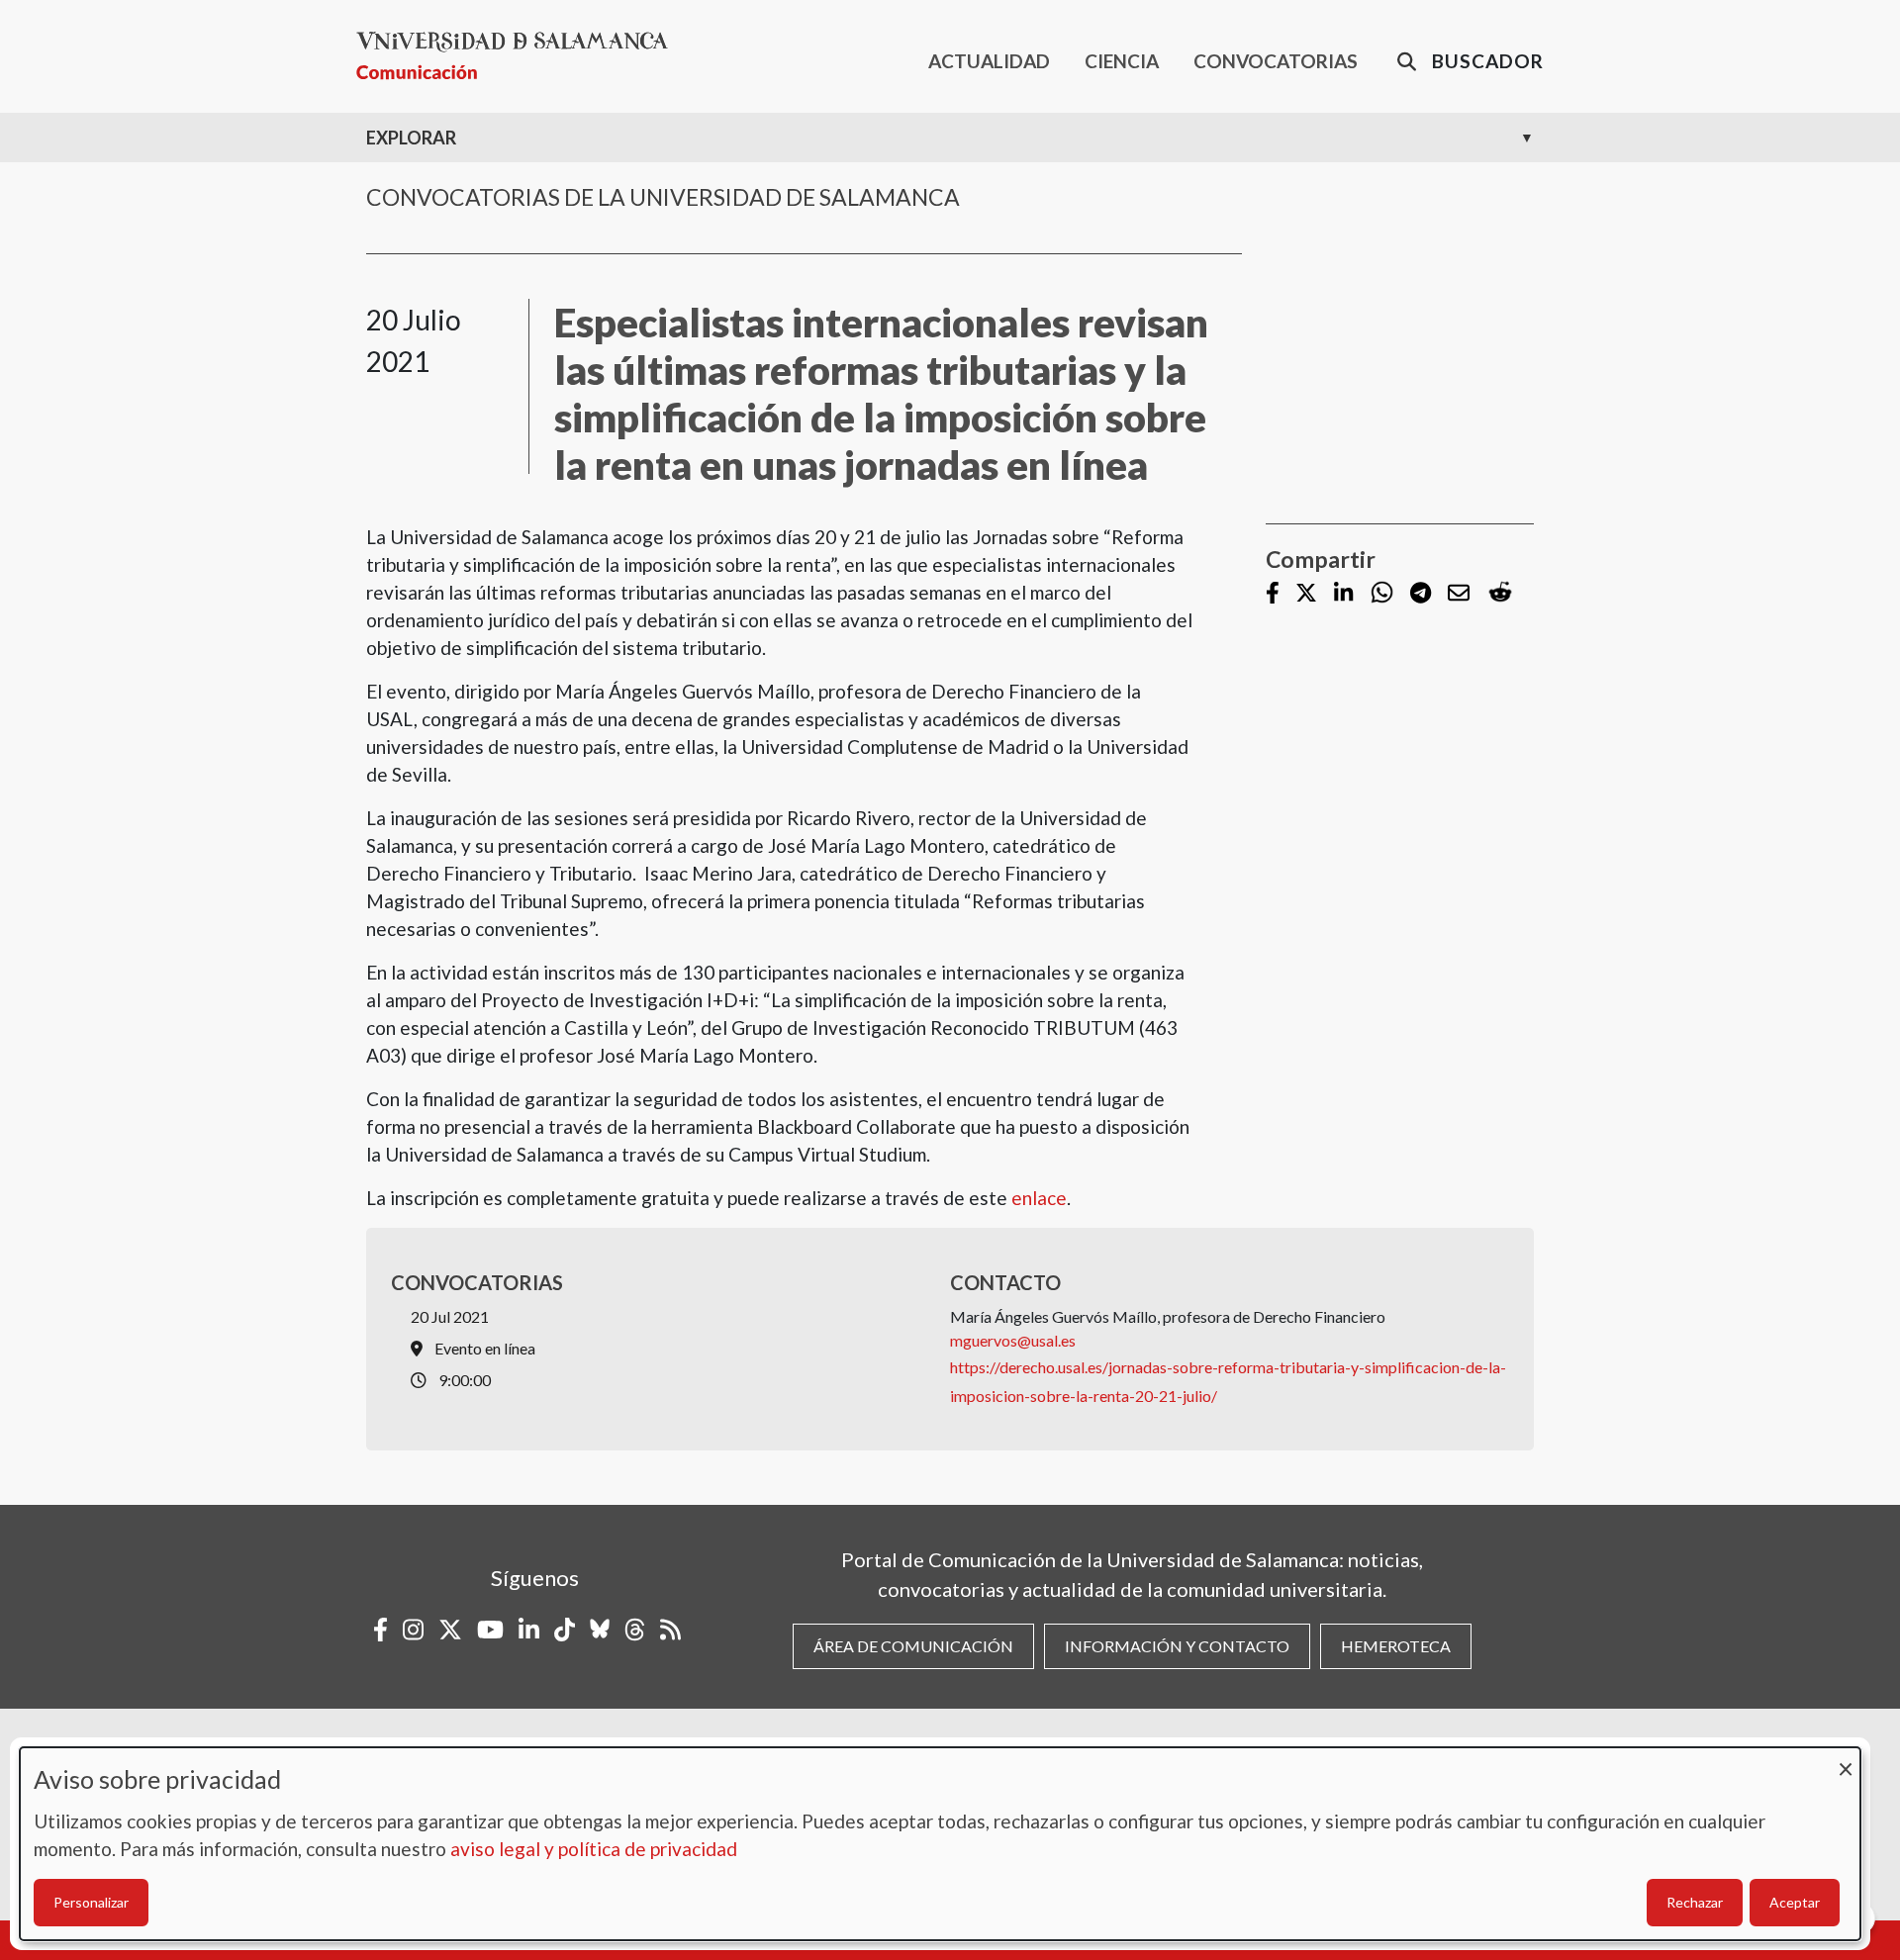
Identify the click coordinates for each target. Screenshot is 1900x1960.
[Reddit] (1500, 593)
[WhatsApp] (1382, 593)
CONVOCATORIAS (1276, 61)
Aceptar (1795, 1902)
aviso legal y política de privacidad (594, 1849)
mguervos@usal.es (1013, 1340)
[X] (1306, 594)
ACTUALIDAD (989, 61)
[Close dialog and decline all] (1846, 1760)
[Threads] (635, 1630)
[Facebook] (1273, 594)
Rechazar (1695, 1902)
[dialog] (940, 1844)
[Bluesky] (600, 1630)
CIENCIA (1122, 61)
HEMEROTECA (1396, 1646)
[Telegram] (1421, 594)
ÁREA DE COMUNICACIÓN (913, 1646)
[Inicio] (520, 56)
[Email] (1459, 594)
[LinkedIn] (1343, 594)
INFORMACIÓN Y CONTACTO (1177, 1646)
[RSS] (670, 1630)
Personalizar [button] (91, 1902)
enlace (1039, 1198)
